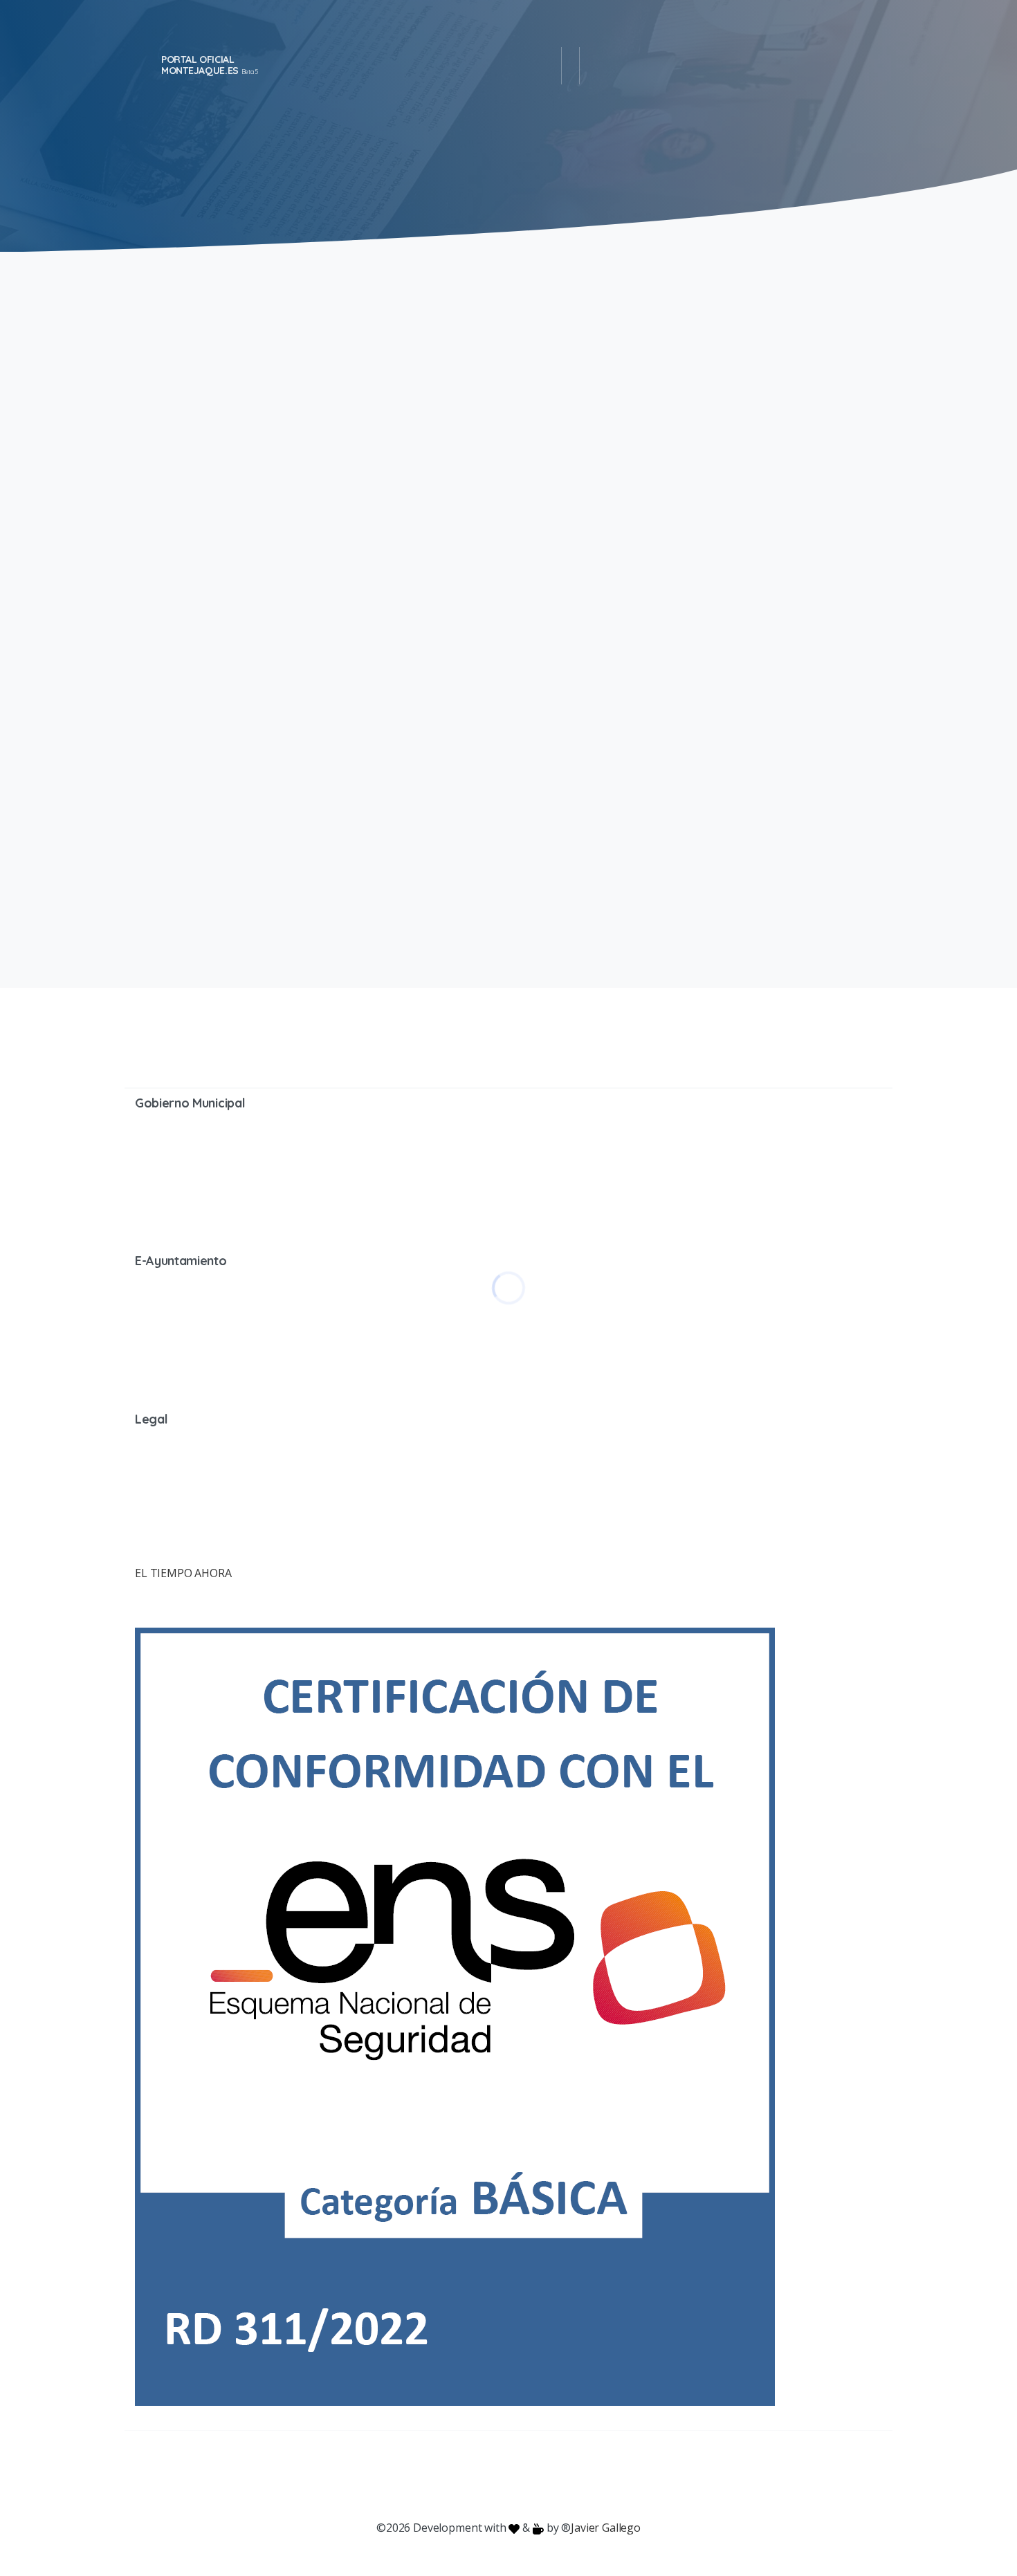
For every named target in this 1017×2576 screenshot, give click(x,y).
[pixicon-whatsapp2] (592, 2476)
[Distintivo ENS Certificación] (455, 2015)
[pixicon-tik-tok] (619, 2476)
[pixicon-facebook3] (398, 2476)
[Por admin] (152, 581)
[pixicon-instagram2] (453, 2476)
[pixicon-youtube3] (481, 2476)
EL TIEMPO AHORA (183, 1573)
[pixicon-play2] (536, 2476)
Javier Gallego (606, 2528)
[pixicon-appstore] (564, 2476)
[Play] (317, 560)
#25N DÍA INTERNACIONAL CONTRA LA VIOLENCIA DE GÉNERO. (695, 365)
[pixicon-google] (508, 2476)
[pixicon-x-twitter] (425, 2476)
